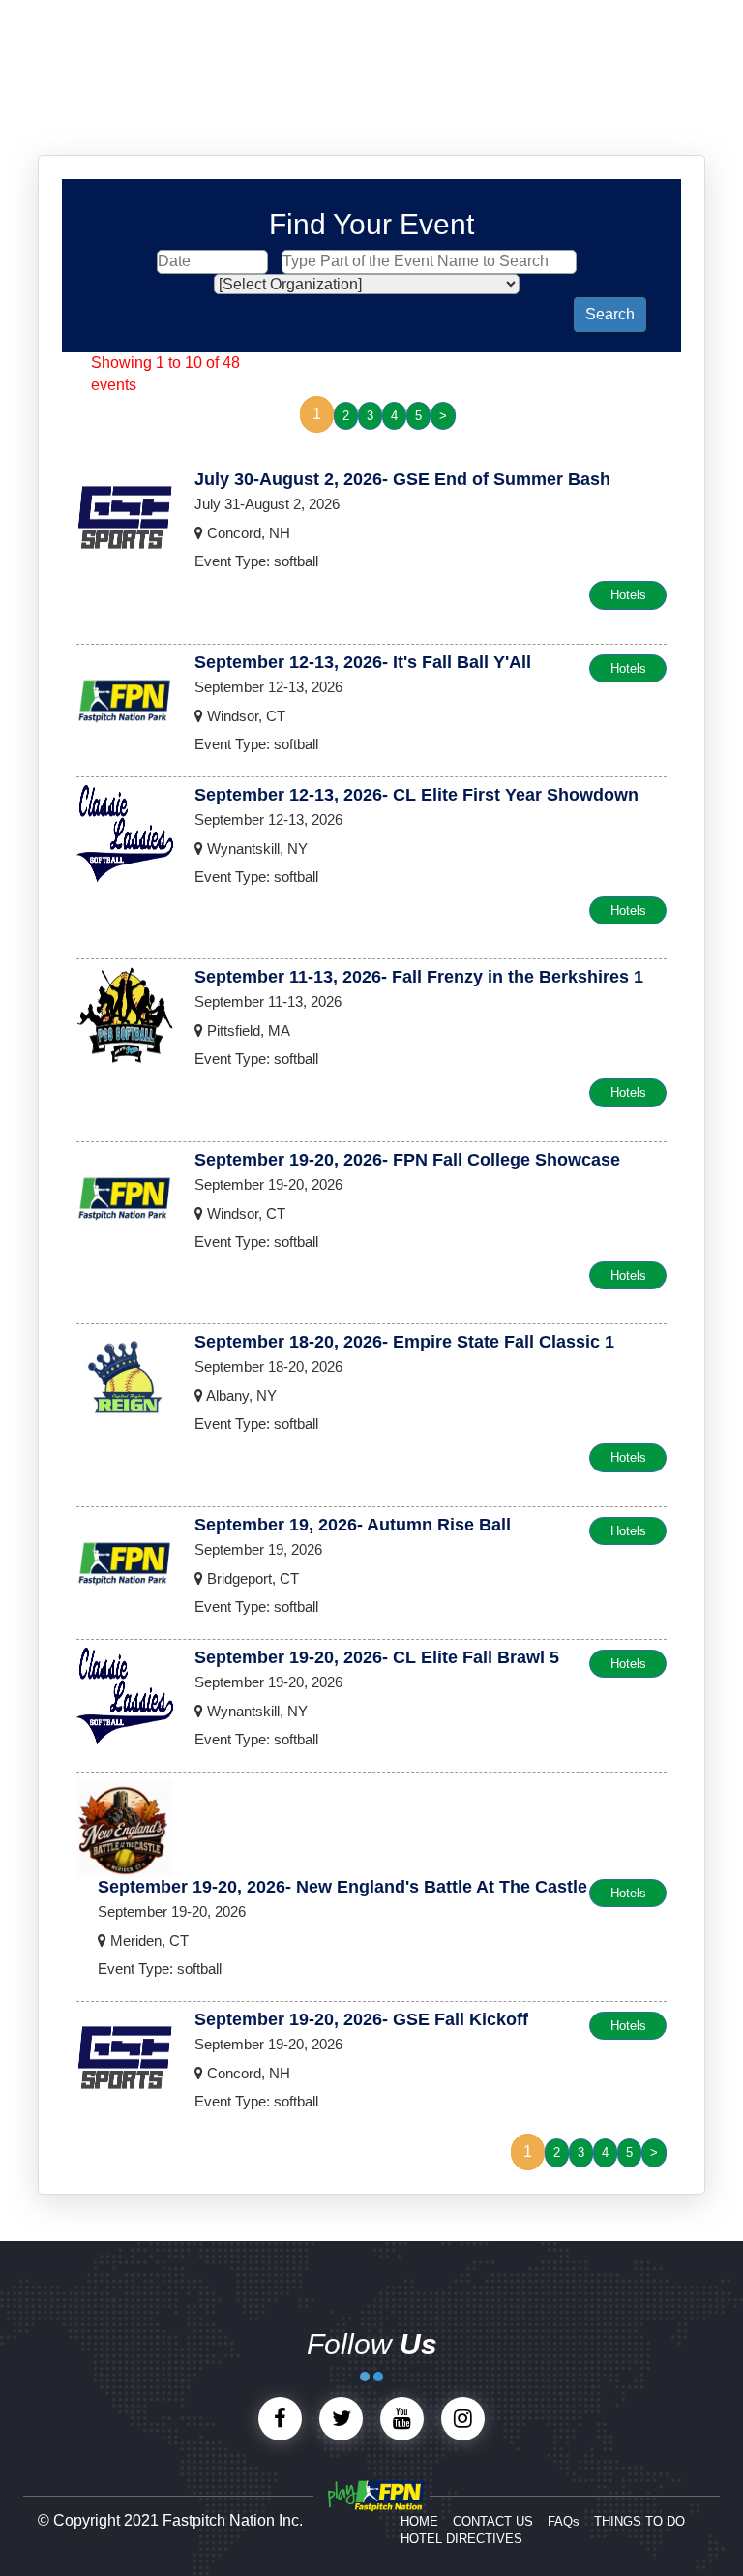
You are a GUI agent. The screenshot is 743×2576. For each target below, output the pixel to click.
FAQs (564, 2521)
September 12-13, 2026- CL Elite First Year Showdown (416, 795)
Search (610, 314)
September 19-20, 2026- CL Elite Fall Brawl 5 (377, 1657)
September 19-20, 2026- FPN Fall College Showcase (407, 1160)
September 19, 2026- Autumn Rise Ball (353, 1525)
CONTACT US (493, 2521)
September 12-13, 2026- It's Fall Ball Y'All (363, 662)
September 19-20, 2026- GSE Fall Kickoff (361, 2019)
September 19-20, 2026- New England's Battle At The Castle (342, 1887)
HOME (419, 2521)
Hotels (628, 595)
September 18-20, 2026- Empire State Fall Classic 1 (404, 1342)
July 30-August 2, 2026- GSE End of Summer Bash (402, 479)
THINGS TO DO (639, 2521)
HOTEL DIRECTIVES (461, 2539)
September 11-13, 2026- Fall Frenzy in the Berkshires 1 (419, 977)
